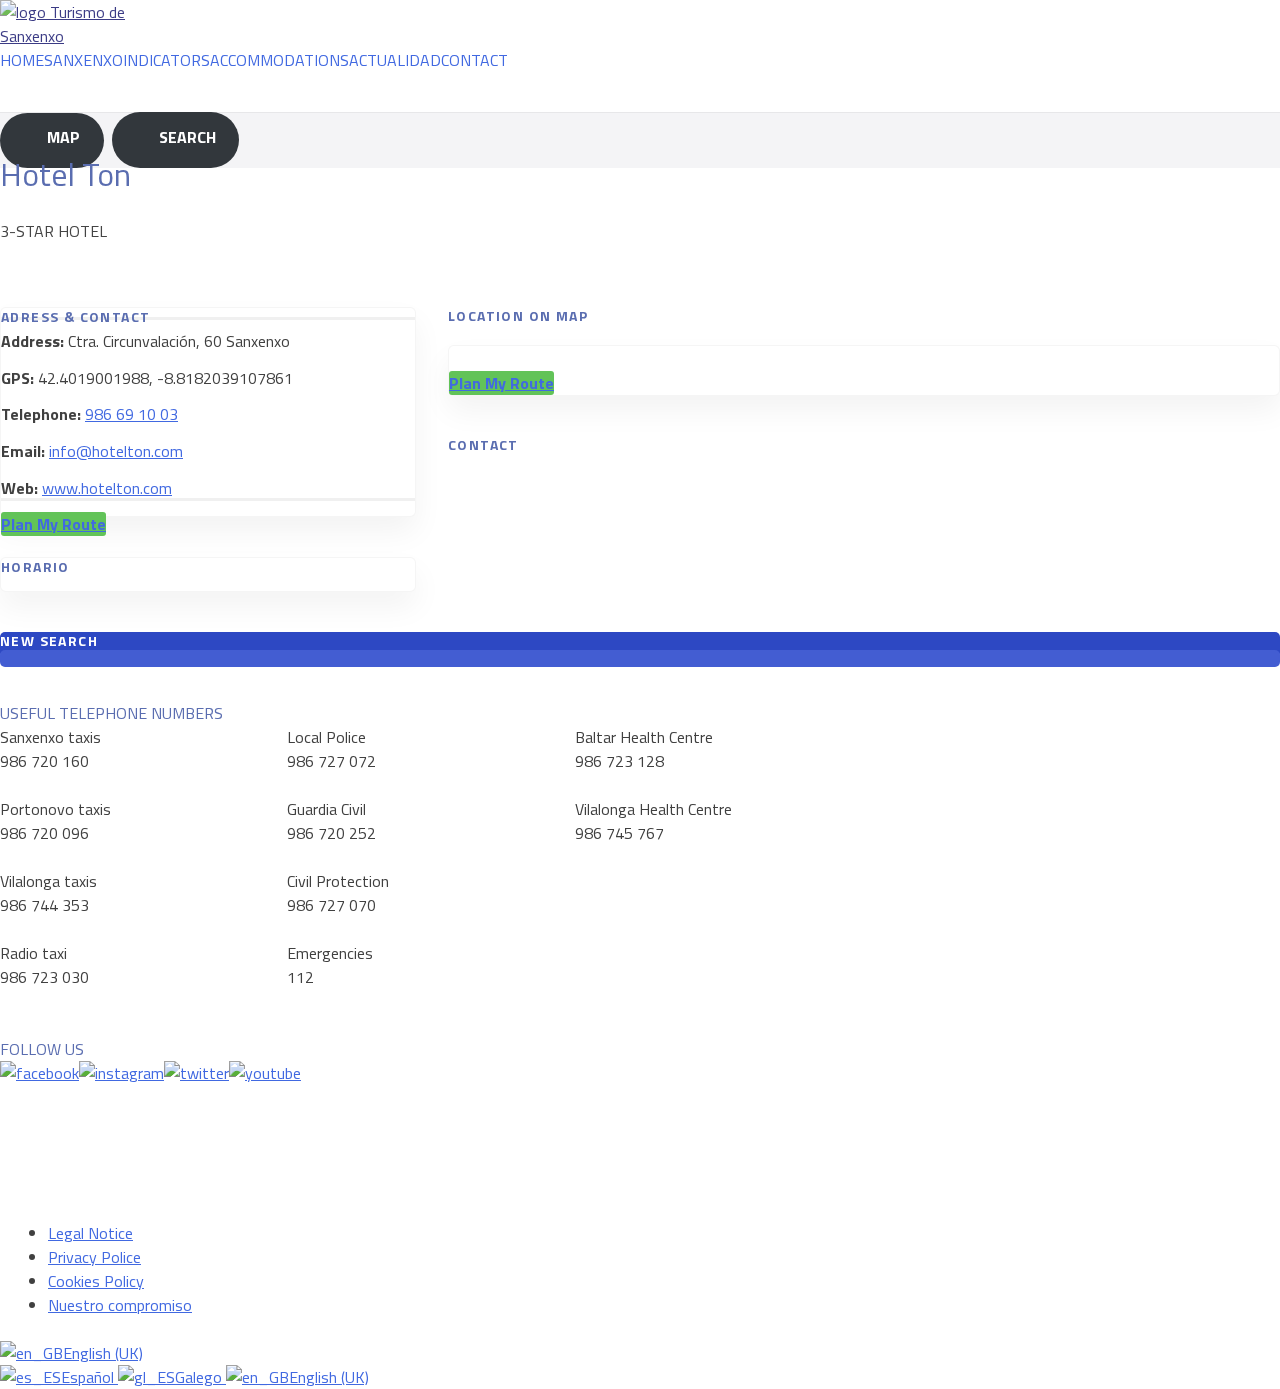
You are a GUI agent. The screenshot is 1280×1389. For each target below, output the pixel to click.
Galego (200, 1377)
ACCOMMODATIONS (279, 60)
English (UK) (103, 1353)
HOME (22, 60)
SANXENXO (83, 60)
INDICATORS (166, 60)
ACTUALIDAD (395, 60)
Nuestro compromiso (120, 1305)
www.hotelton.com (107, 488)
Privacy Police (94, 1257)
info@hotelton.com (116, 451)
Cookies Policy (96, 1281)
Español (89, 1377)
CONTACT (474, 60)
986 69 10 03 (131, 414)
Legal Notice (90, 1233)
